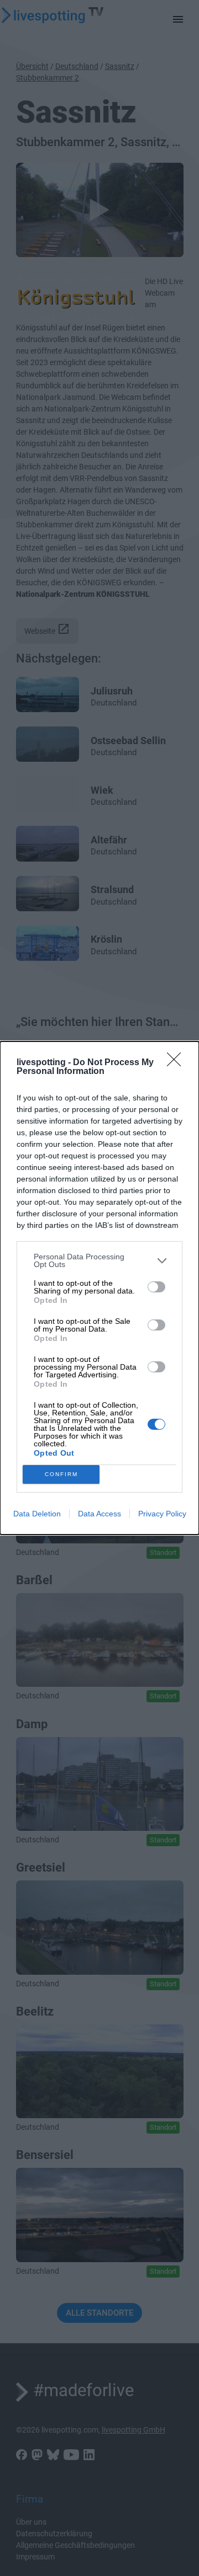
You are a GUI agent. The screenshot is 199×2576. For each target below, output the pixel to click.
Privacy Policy (162, 1514)
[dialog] (99, 1288)
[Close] (177, 1063)
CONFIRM (61, 1474)
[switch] (156, 1287)
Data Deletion (37, 1514)
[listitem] (99, 1260)
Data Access (99, 1514)
